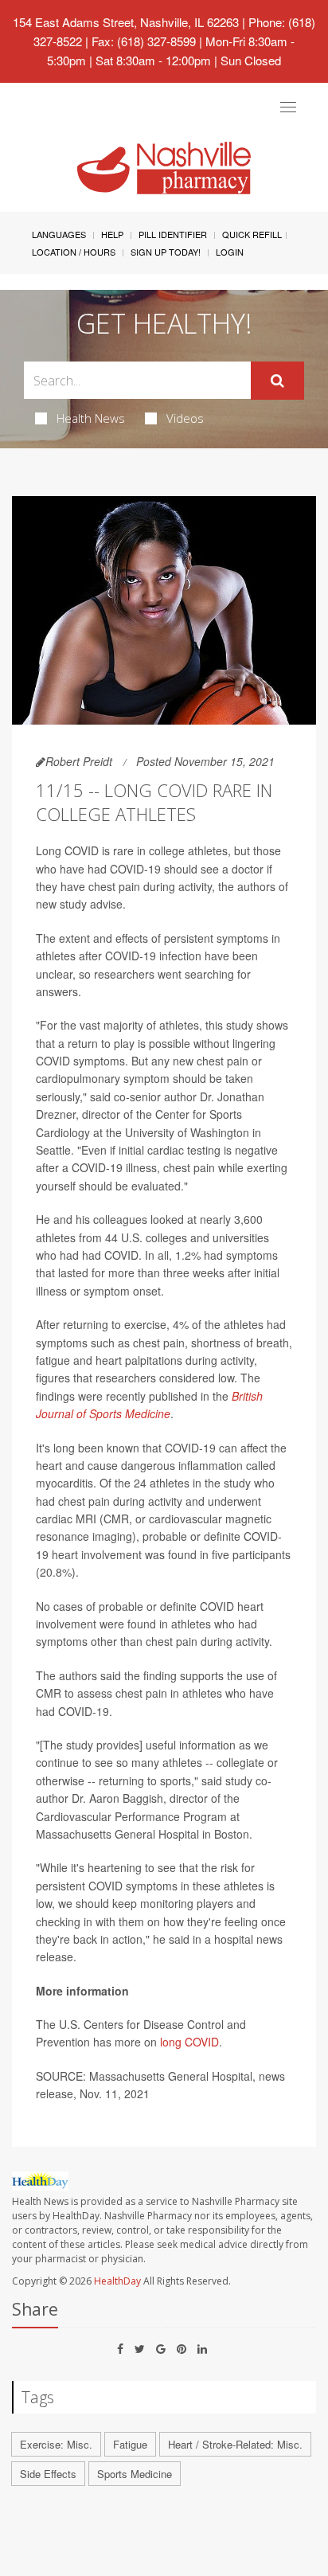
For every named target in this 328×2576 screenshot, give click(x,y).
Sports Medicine (135, 2474)
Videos (185, 418)
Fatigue (130, 2444)
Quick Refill (252, 234)
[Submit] (277, 381)
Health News (91, 418)
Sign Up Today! (166, 252)
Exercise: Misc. (56, 2444)
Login (230, 252)
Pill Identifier (173, 234)
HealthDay (117, 2281)
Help (112, 234)
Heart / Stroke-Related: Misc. (235, 2444)
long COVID (189, 2042)
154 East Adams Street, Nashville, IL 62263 (126, 22)
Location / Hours (74, 252)
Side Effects (48, 2474)
